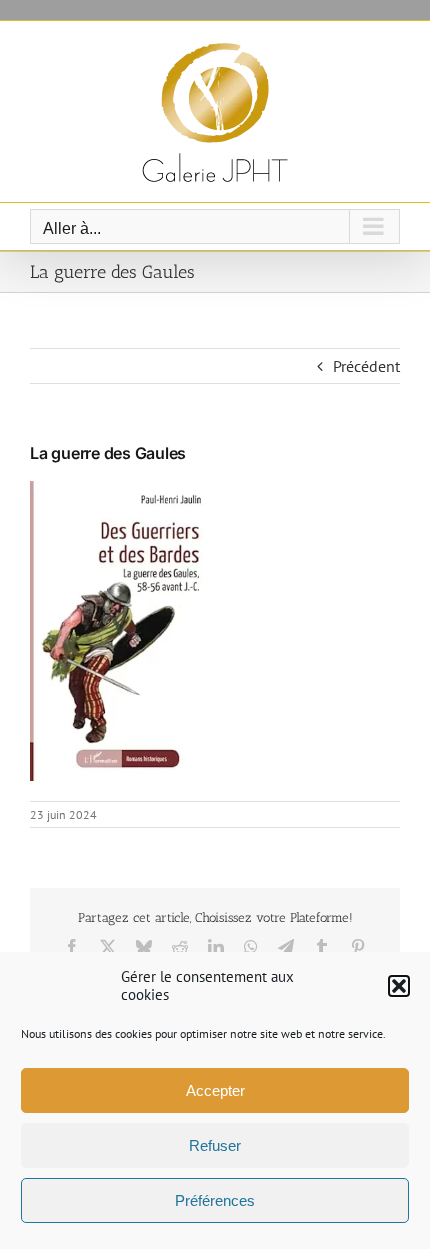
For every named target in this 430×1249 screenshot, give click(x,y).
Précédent (366, 366)
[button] (399, 986)
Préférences (215, 1200)
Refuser (215, 1145)
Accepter (215, 1090)
